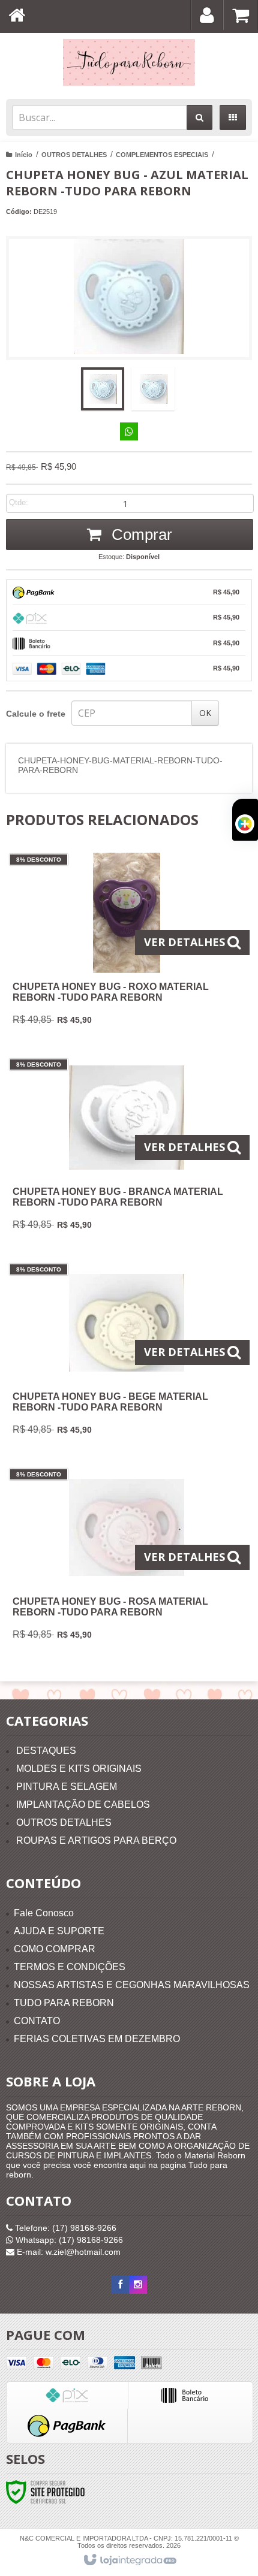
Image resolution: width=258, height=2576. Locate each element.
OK (205, 713)
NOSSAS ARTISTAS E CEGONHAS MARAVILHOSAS (132, 1985)
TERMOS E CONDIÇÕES (70, 1967)
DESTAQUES (46, 1751)
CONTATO (37, 2021)
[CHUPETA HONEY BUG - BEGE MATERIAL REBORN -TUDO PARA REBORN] (127, 1353)
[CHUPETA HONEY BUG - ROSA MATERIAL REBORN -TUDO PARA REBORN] (127, 1558)
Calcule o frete (36, 714)
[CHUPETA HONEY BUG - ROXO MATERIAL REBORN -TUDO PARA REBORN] (127, 943)
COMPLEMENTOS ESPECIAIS (162, 155)
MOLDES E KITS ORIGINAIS (79, 1769)
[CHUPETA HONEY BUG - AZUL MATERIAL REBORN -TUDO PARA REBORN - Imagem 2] (153, 389)
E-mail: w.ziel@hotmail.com (67, 2252)
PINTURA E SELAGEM (67, 1787)
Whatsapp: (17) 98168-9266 (68, 2240)
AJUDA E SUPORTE (59, 1931)
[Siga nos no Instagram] (138, 2285)
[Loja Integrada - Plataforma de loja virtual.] (129, 2560)
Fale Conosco (44, 1913)
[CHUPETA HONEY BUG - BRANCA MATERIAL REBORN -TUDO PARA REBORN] (127, 1148)
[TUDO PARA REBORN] (129, 63)
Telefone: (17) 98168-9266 (64, 2228)
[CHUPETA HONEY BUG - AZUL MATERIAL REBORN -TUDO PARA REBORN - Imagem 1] (103, 389)
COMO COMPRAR (55, 1949)
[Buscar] (199, 117)
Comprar (140, 534)
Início (24, 155)
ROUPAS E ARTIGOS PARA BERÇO (96, 1840)
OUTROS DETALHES (74, 155)
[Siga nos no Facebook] (120, 2285)
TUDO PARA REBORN (64, 2003)
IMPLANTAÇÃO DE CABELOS (83, 1805)
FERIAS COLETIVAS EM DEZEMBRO (97, 2039)
